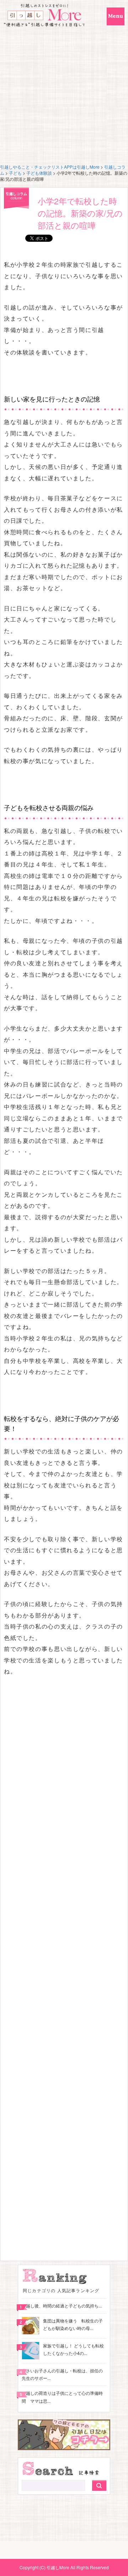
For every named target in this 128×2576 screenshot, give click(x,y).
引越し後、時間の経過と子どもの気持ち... (62, 2306)
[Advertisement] (64, 96)
